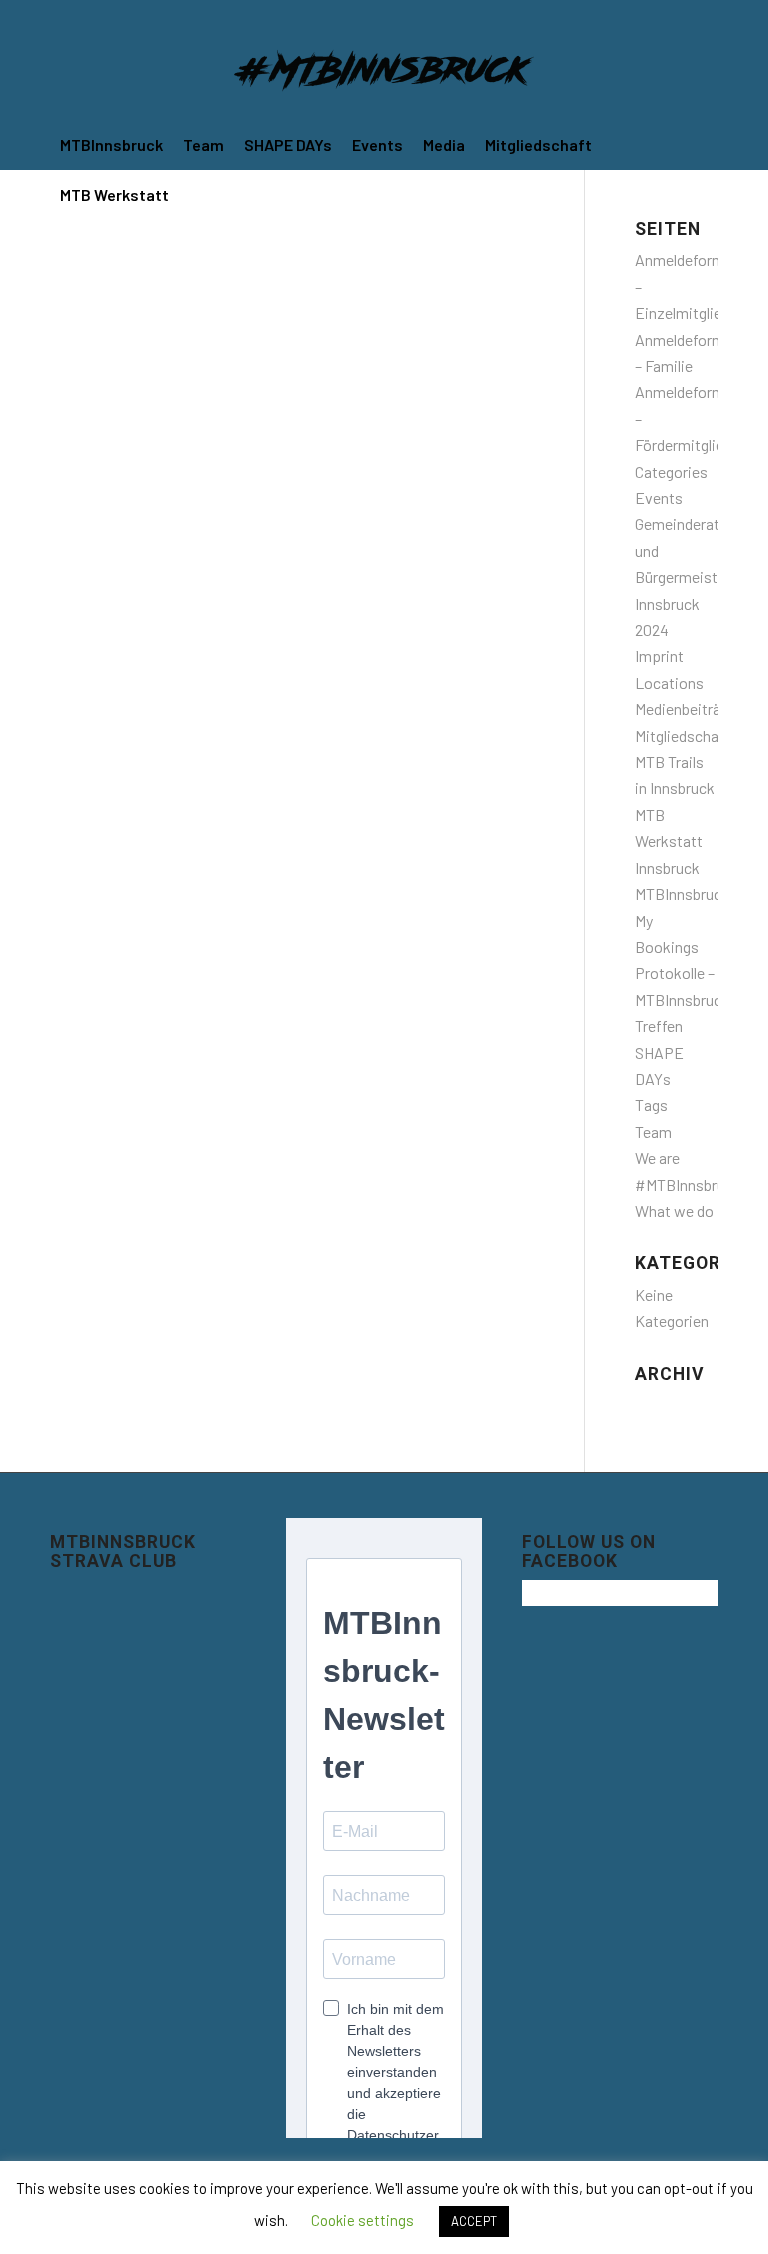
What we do (674, 1210)
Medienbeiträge (686, 708)
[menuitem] (111, 145)
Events (659, 497)
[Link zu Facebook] (672, 15)
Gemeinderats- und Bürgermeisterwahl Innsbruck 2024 (698, 576)
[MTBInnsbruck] (384, 75)
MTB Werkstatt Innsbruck (669, 841)
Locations (669, 682)
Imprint (659, 655)
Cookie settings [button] (362, 2220)
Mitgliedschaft (683, 735)
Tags (651, 1104)
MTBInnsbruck (682, 893)
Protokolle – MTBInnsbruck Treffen (682, 999)
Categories (671, 471)
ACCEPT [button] (474, 2221)
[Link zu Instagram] (703, 15)
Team (653, 1131)
